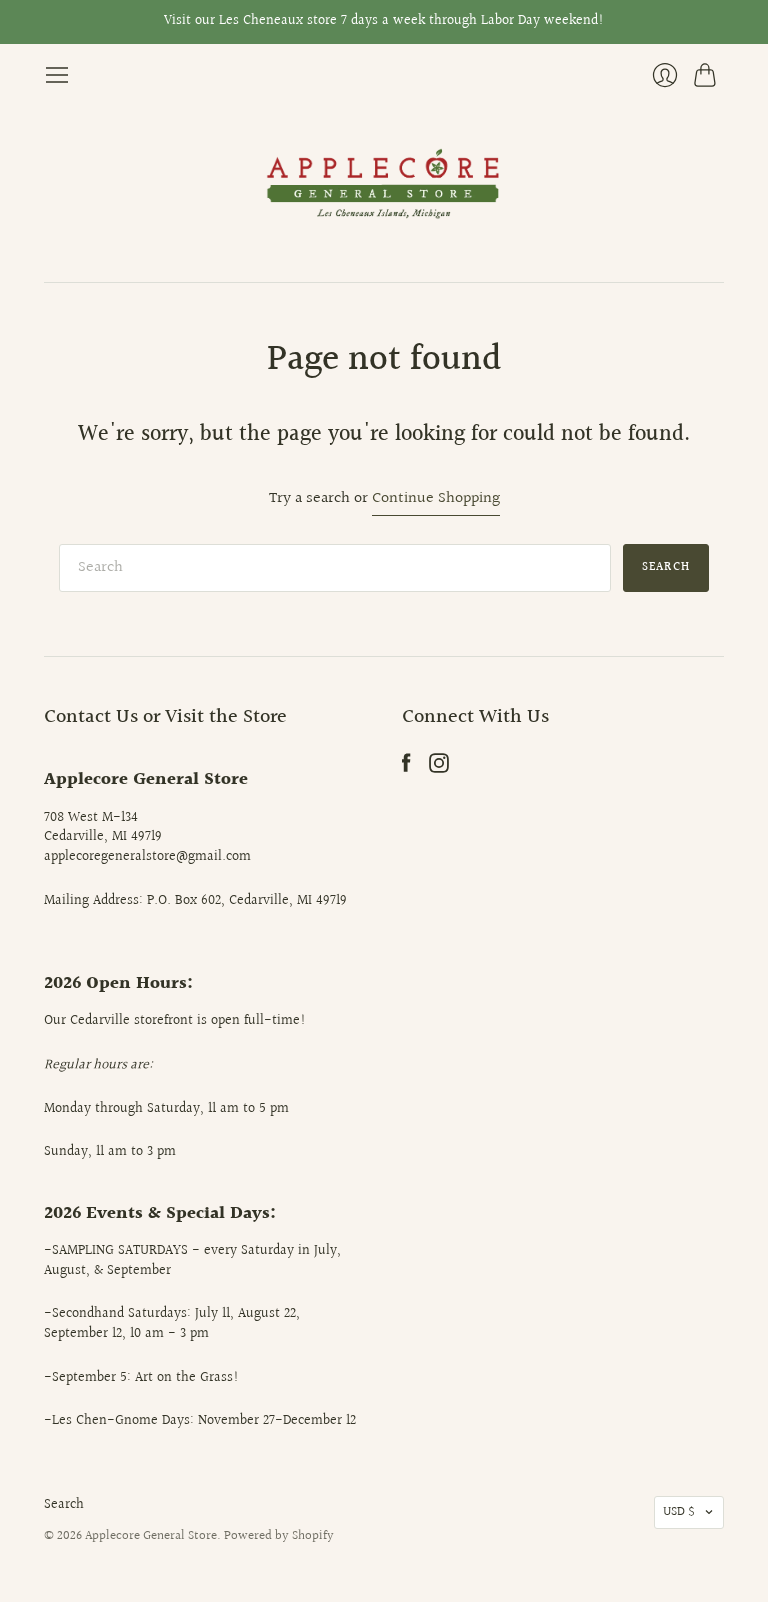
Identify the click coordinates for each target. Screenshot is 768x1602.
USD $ (679, 1512)
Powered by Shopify (279, 1536)
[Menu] (57, 75)
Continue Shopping (436, 499)
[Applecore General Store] (384, 185)
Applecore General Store (151, 1536)
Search (64, 1505)
